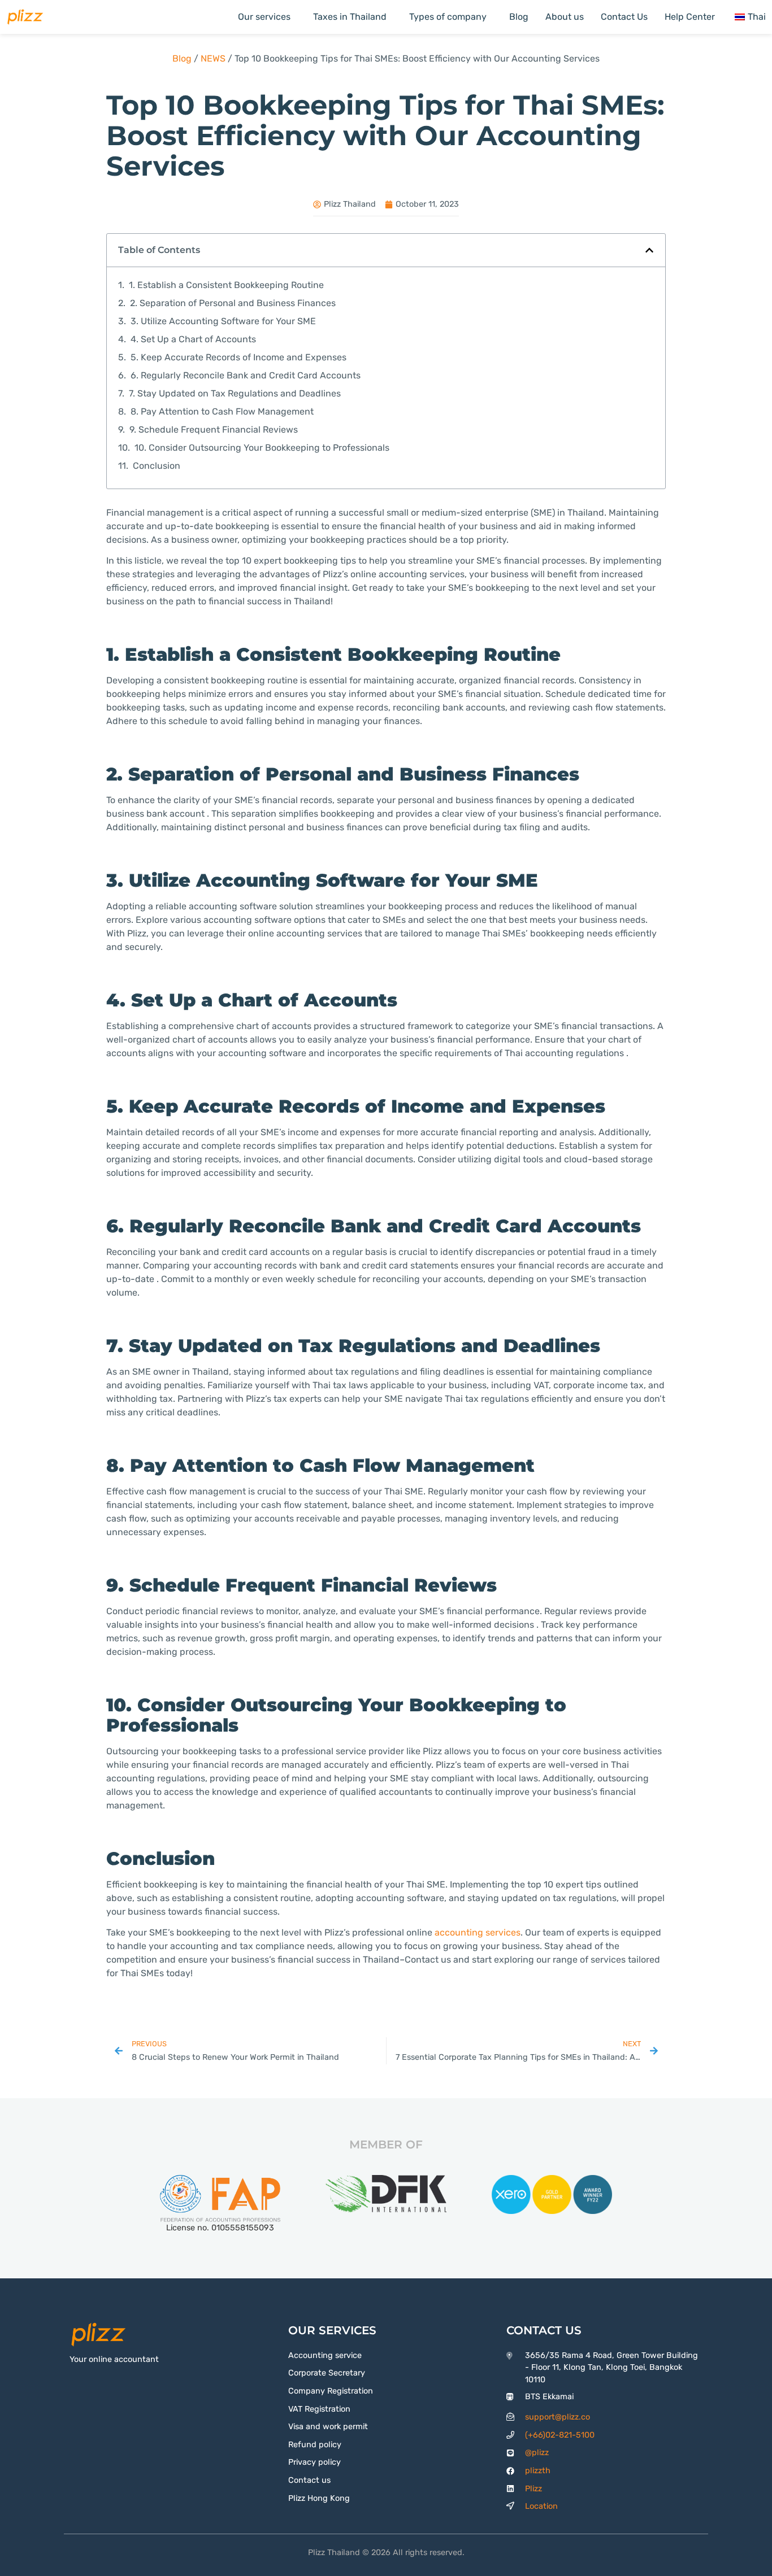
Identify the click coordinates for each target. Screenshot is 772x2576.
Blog (519, 17)
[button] (649, 250)
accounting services (478, 1932)
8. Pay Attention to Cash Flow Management (222, 411)
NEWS (213, 58)
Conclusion (157, 466)
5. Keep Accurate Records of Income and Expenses (238, 357)
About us (565, 17)
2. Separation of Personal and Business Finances (233, 303)
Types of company (448, 17)
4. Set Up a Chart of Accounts (193, 339)
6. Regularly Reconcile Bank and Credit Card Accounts (246, 375)
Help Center (690, 17)
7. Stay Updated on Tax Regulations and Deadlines (235, 393)
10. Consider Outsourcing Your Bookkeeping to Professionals (262, 448)
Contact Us (624, 17)
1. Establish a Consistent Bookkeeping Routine (226, 285)
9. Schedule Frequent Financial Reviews (214, 430)
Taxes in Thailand (350, 17)
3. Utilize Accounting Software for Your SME (223, 321)
